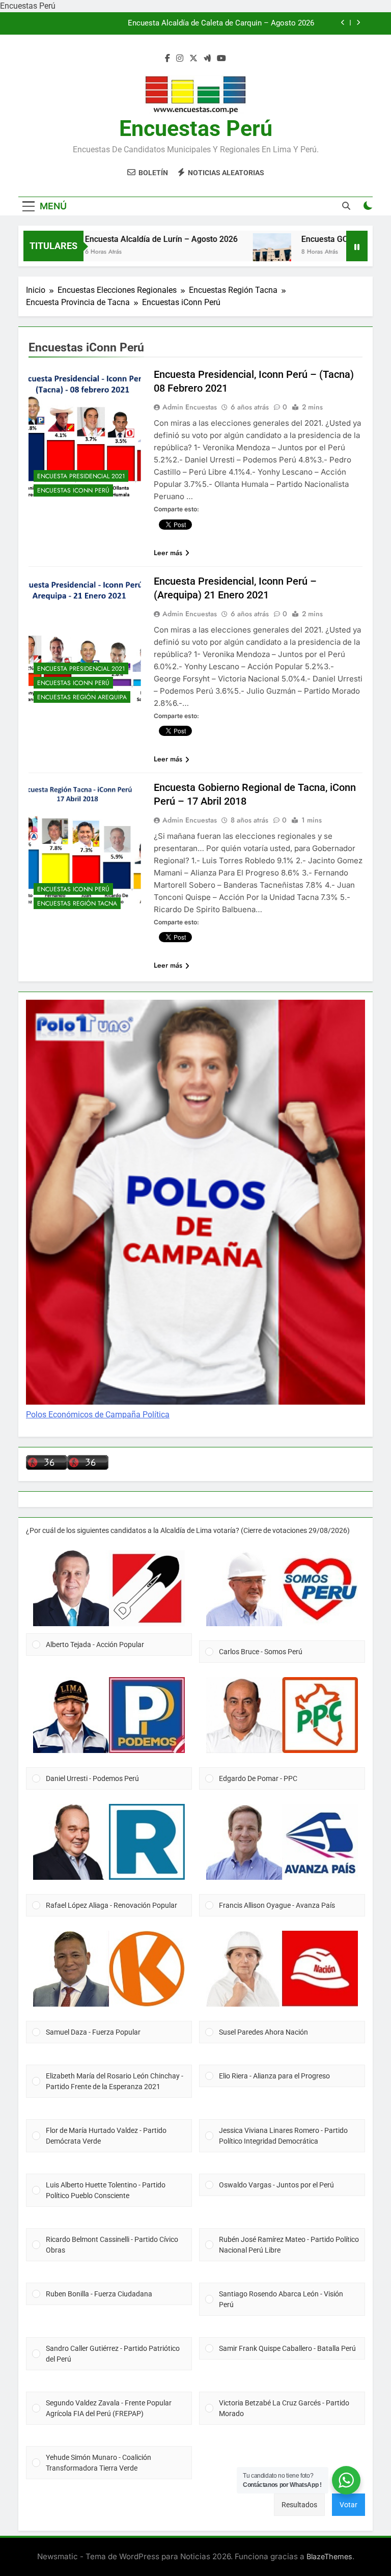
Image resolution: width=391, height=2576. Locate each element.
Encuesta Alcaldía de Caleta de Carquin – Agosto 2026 (221, 23)
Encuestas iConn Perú (73, 490)
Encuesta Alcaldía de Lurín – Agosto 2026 (130, 239)
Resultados (299, 2505)
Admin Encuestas (190, 407)
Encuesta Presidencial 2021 (81, 476)
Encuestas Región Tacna (77, 903)
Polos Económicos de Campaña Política (98, 1415)
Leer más (168, 553)
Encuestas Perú (196, 128)
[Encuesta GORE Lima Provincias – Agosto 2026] (241, 252)
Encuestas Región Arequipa (82, 697)
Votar (348, 2505)
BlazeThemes (329, 2556)
